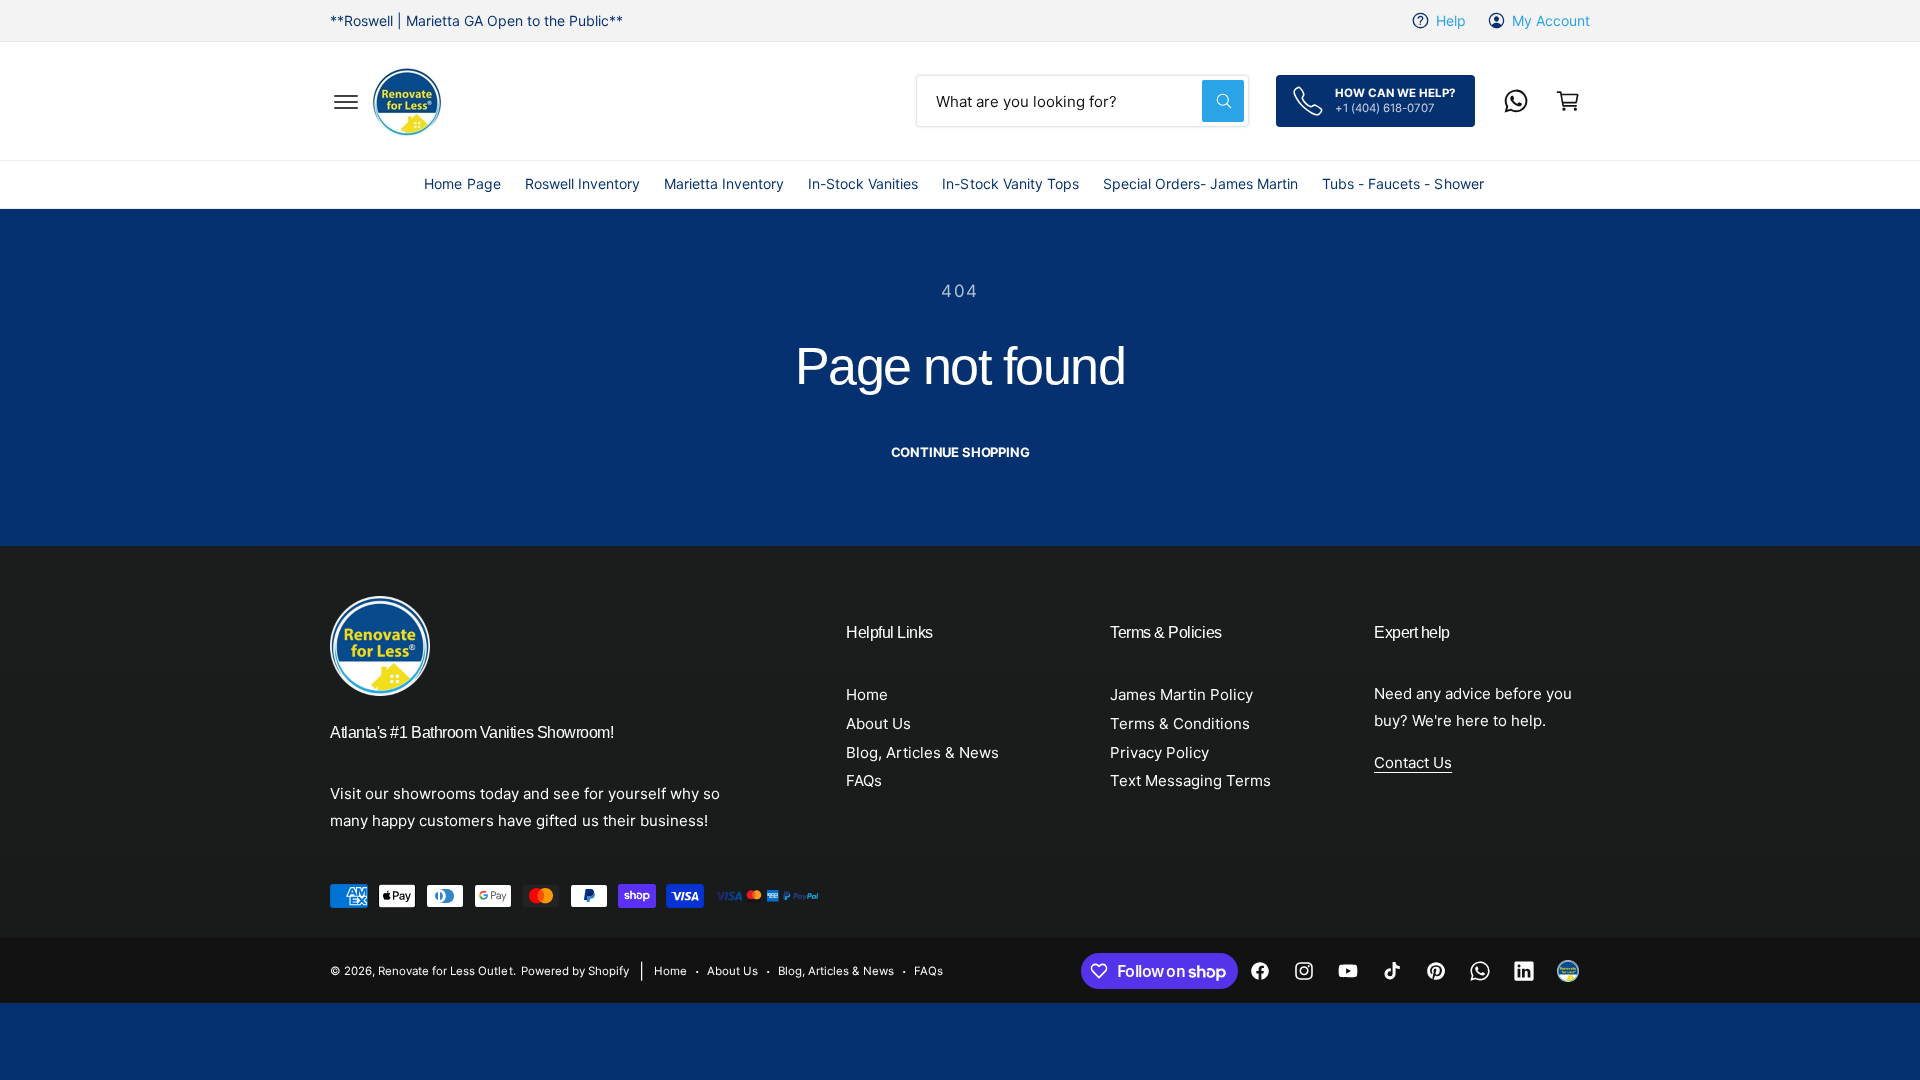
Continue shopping (960, 452)
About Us (878, 723)
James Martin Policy (1181, 694)
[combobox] (1082, 101)
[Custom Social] (1568, 971)
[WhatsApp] (1516, 101)
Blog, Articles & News (922, 752)
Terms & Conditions (1180, 723)
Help (1451, 20)
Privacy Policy (1159, 752)
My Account (1551, 20)
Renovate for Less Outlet (445, 971)
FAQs (864, 780)
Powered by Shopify (575, 971)
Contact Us (1413, 762)
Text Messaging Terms (1190, 780)
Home (867, 694)
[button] (346, 101)
